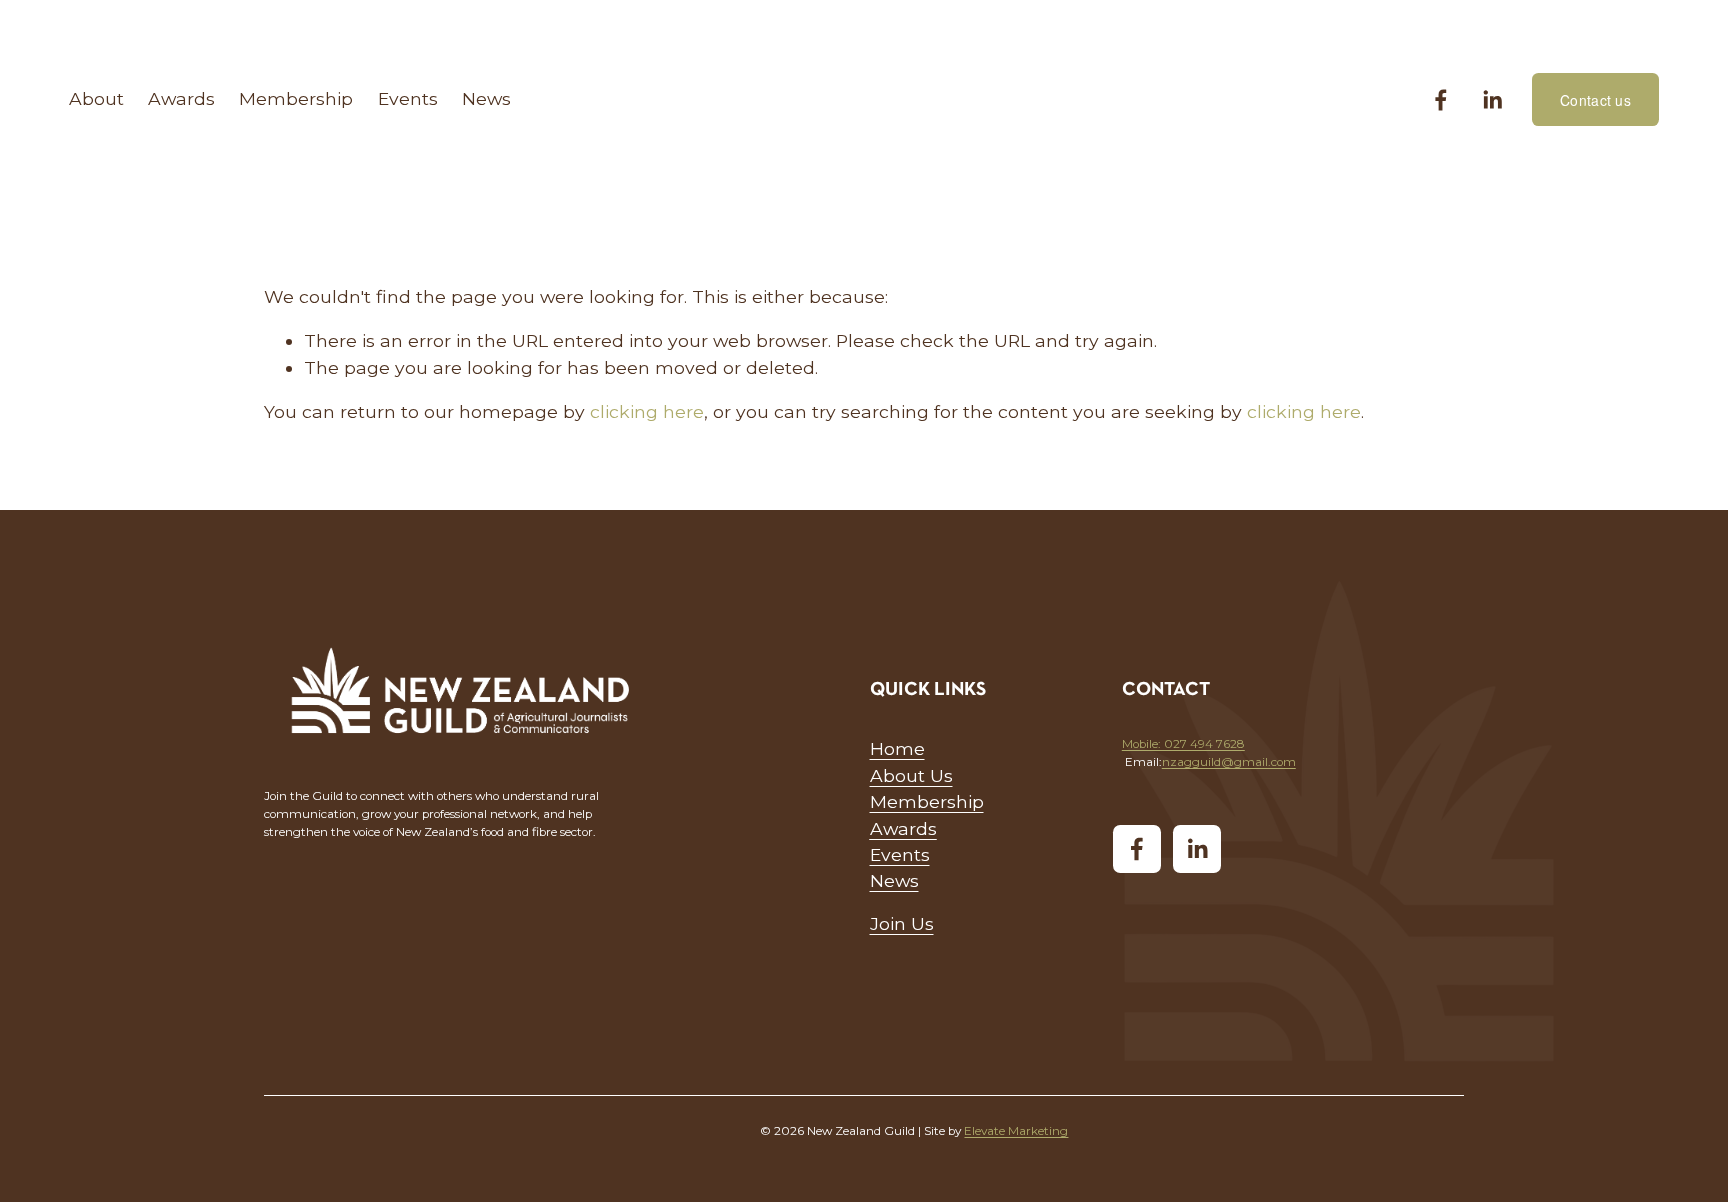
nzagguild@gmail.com (1229, 762)
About (96, 98)
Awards (181, 98)
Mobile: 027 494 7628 (1183, 744)
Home (897, 748)
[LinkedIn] (1492, 100)
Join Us (902, 923)
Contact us (1595, 100)
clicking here (647, 411)
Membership (296, 98)
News (486, 98)
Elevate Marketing (1016, 1131)
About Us (911, 775)
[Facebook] (1441, 100)
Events (408, 98)
